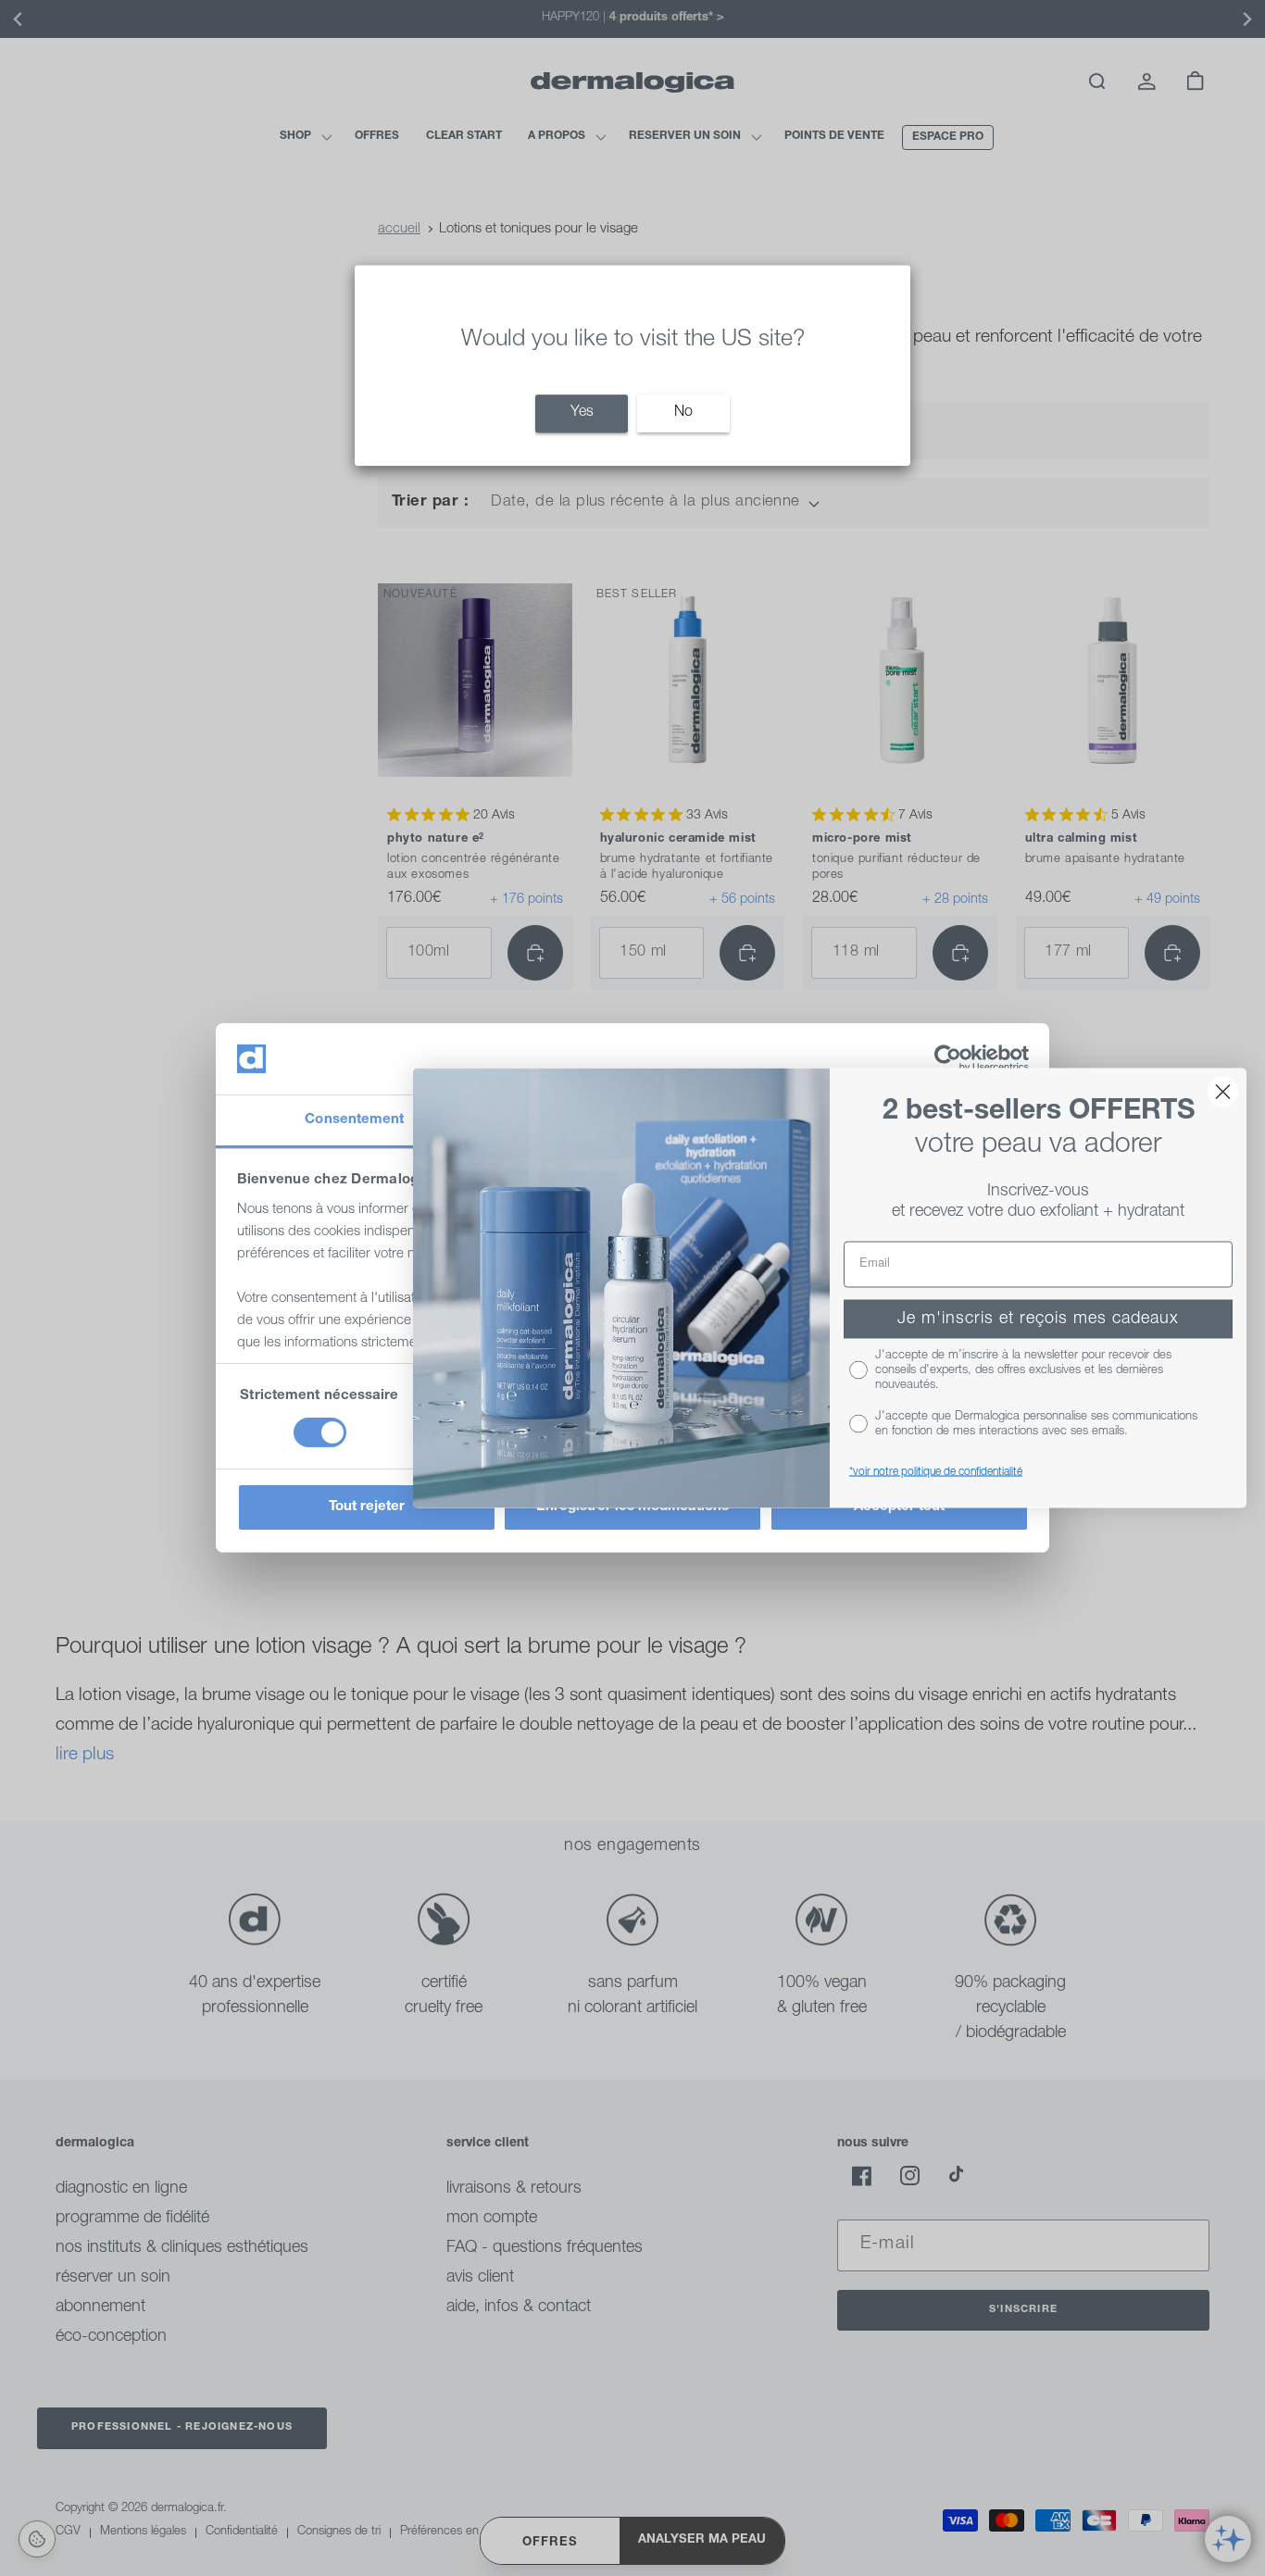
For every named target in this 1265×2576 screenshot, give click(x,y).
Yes (582, 413)
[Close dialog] (1223, 1092)
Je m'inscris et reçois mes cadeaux (1038, 1319)
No (683, 413)
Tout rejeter (367, 1507)
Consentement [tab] (354, 1120)
